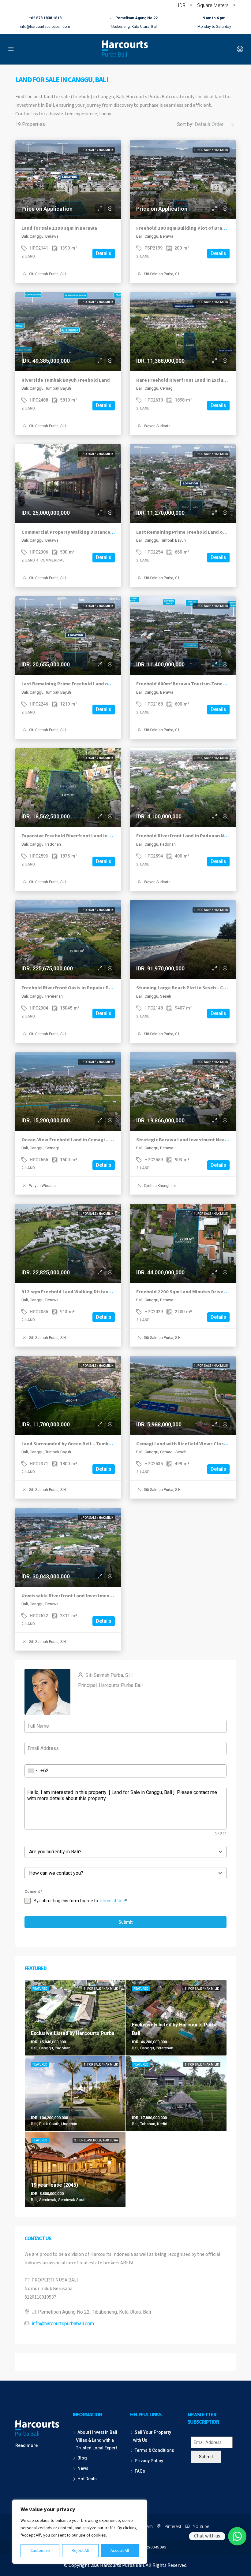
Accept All (120, 2551)
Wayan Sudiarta (157, 426)
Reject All (80, 2551)
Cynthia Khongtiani (160, 1186)
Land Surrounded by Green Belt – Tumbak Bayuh (75, 1444)
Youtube (200, 2526)
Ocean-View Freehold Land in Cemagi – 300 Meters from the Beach (96, 1140)
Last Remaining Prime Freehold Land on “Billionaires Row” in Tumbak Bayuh (107, 684)
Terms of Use (112, 1901)
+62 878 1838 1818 (45, 18)
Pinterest (173, 2526)
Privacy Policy (149, 2461)
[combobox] (214, 124)
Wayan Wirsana (42, 1186)
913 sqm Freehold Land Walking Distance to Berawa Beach (87, 1292)
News (83, 2468)
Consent (33, 1892)
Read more (26, 2445)
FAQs (140, 2471)
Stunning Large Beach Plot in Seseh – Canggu (187, 988)
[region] (80, 2532)
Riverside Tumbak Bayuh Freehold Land (66, 380)
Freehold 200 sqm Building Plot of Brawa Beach (190, 228)
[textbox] (120, 1852)
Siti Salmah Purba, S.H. (48, 274)
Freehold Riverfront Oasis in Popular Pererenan (75, 988)
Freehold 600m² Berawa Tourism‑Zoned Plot (186, 684)
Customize (40, 2551)
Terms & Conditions (154, 2450)
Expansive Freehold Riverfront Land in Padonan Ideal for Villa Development (106, 836)
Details (104, 253)
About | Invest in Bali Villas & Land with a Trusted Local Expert (97, 2440)
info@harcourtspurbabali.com (45, 27)
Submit (125, 1922)
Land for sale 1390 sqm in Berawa (59, 228)
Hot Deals (87, 2479)
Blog (82, 2458)
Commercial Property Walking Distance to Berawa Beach (85, 532)
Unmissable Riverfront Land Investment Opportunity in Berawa (93, 1596)
